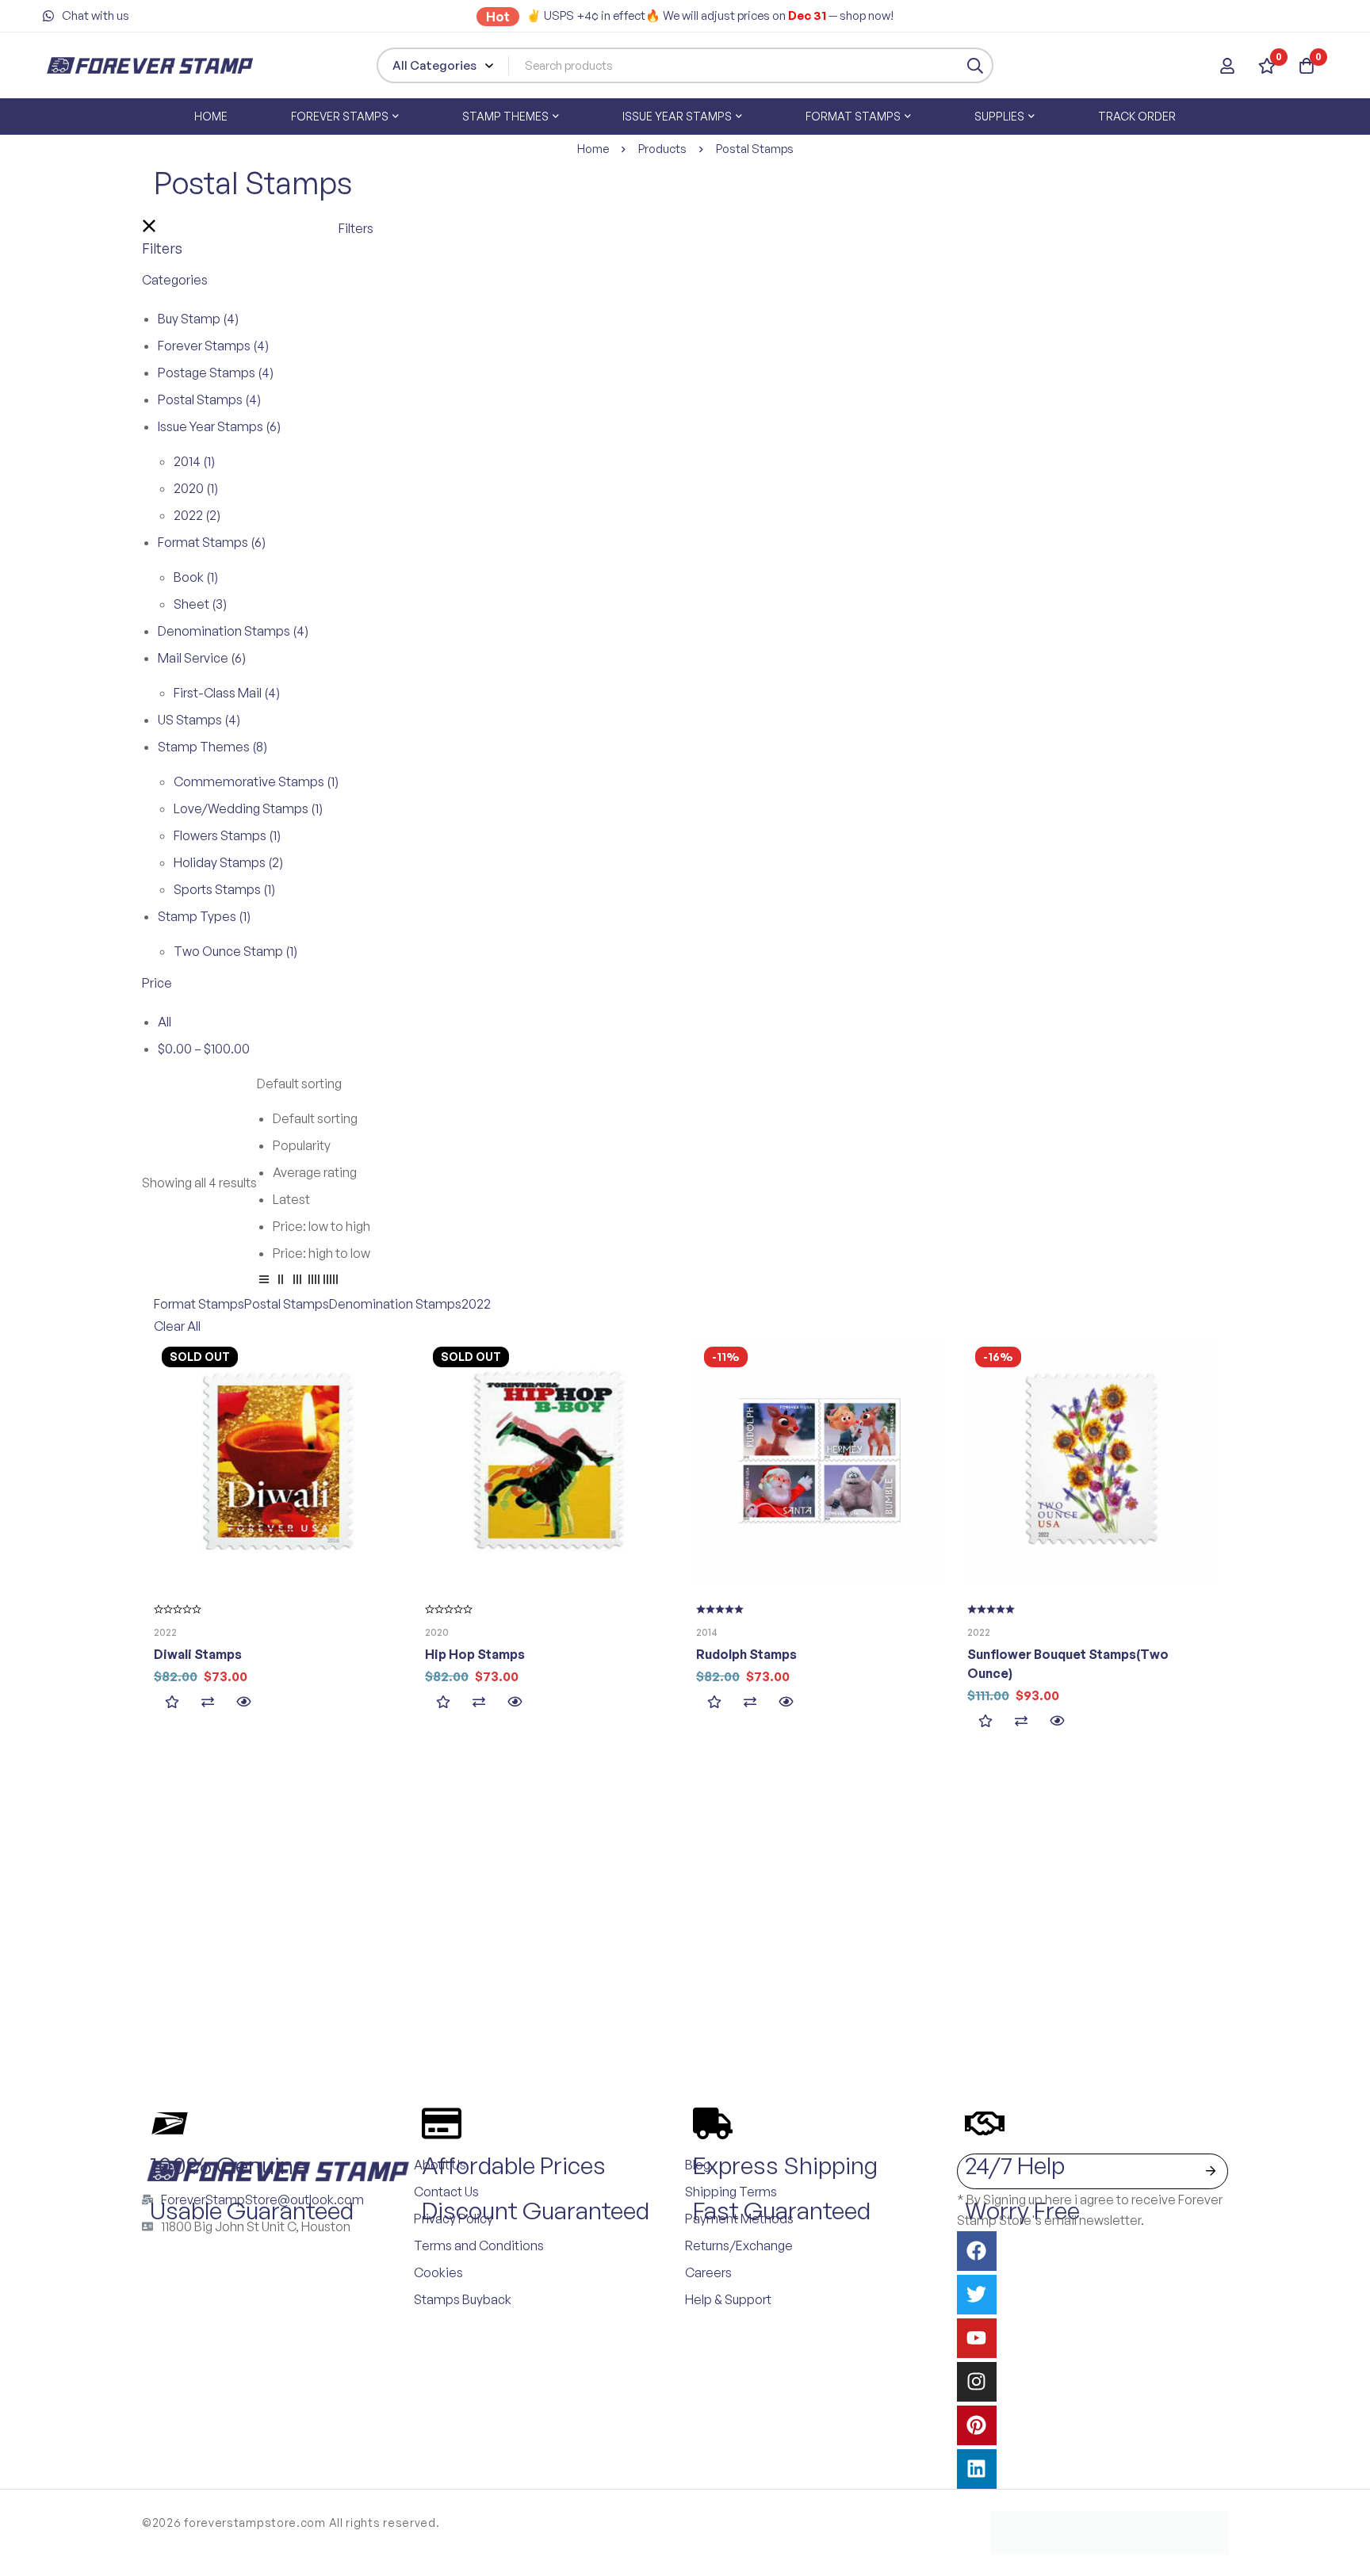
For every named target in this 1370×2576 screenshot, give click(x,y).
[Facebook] (977, 2251)
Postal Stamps (209, 399)
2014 (194, 461)
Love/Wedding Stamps (248, 808)
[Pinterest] (977, 2425)
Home (593, 149)
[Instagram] (977, 2382)
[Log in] (1227, 66)
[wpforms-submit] (1210, 2171)
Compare (207, 1702)
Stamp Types (204, 916)
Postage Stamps (216, 373)
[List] (264, 1282)
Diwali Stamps (198, 1654)
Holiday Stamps (228, 862)
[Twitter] (977, 2295)
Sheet (200, 604)
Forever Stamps (213, 346)
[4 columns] (314, 1282)
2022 (197, 515)
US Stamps (199, 720)
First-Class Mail (227, 693)
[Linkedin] (977, 2469)
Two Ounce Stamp (235, 951)
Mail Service (202, 658)
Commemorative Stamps (256, 782)
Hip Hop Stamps (475, 1654)
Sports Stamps (224, 889)
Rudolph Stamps (746, 1654)
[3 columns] (297, 1282)
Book (196, 577)
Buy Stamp (198, 319)
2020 (196, 488)
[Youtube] (977, 2338)
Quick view (243, 1702)
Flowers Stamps (227, 835)
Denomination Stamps (233, 631)
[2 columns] (281, 1282)
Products (662, 149)
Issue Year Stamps (219, 426)
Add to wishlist (172, 1702)
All (165, 1022)
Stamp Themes (212, 747)
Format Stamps (212, 542)
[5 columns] (331, 1282)
